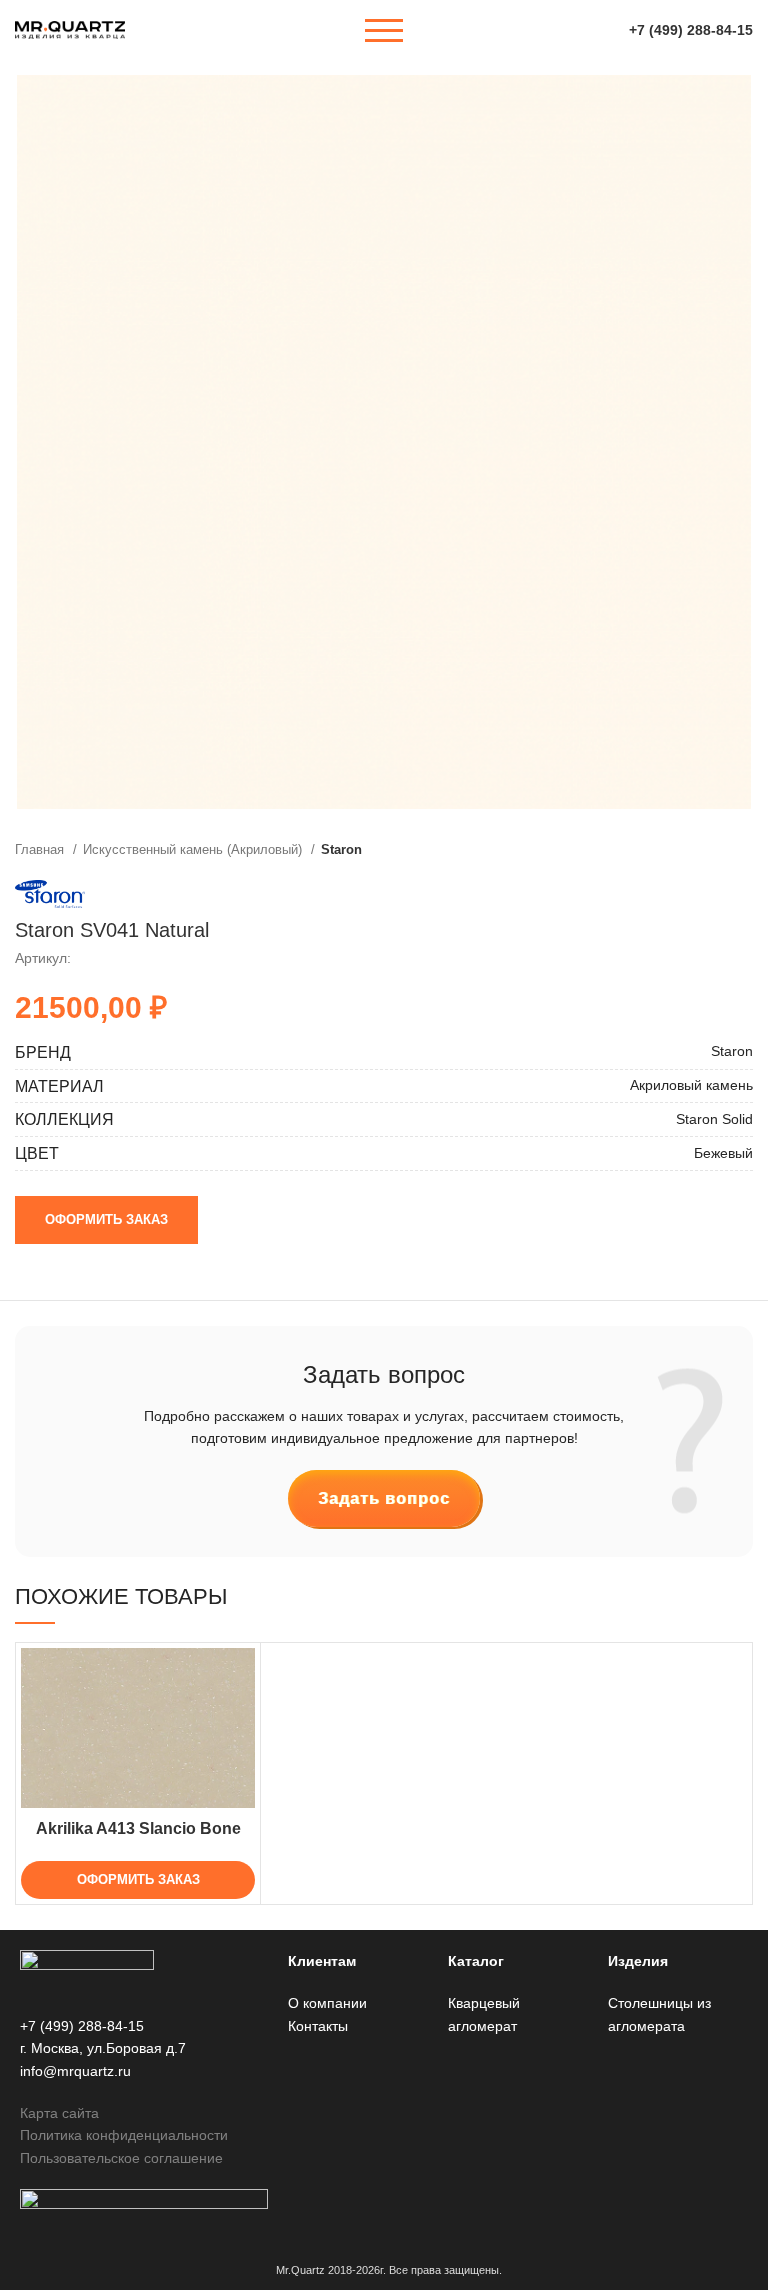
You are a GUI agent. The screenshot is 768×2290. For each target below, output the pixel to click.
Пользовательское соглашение (121, 2158)
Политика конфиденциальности (124, 2135)
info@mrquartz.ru (75, 2071)
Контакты (318, 2026)
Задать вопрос (384, 1498)
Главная (41, 849)
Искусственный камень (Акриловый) (194, 849)
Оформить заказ (106, 1219)
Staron (341, 849)
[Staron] (50, 894)
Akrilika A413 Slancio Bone (138, 1828)
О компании (327, 2003)
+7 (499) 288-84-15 (691, 30)
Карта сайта (59, 2113)
